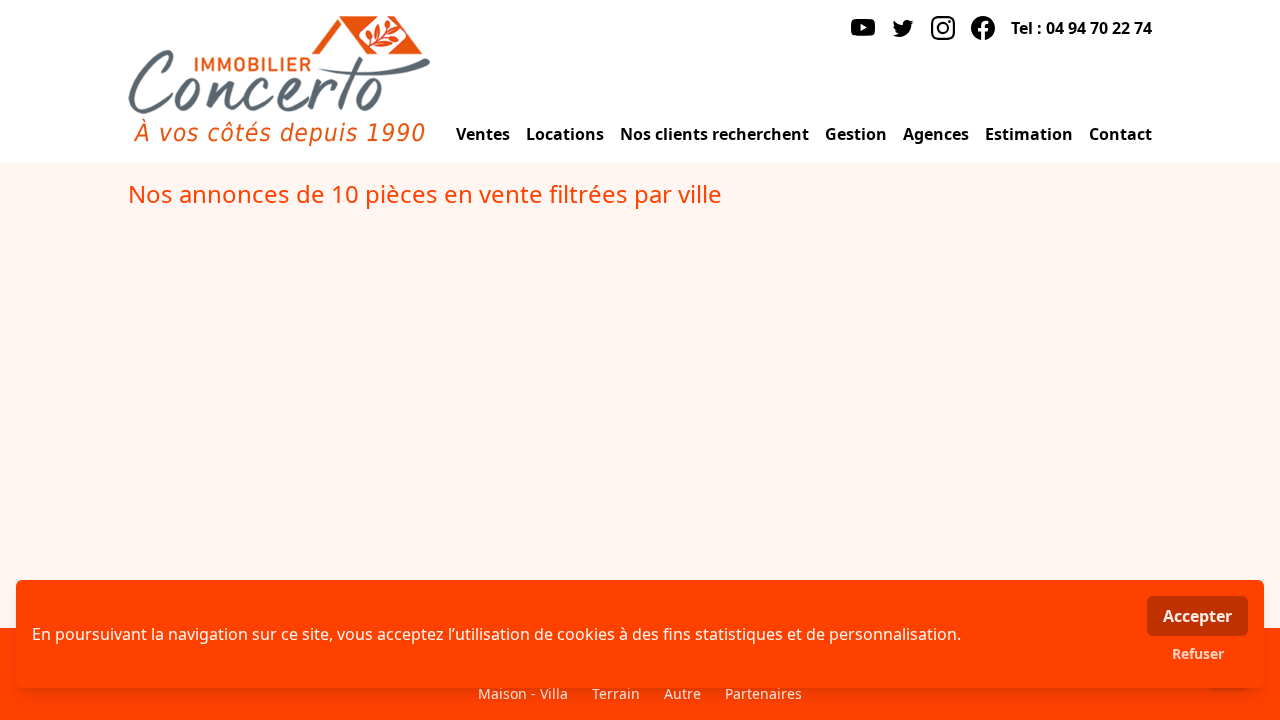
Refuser (1198, 653)
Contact (1120, 134)
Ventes (483, 134)
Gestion (856, 134)
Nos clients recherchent (714, 134)
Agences (936, 134)
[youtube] (863, 28)
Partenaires (763, 693)
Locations (565, 134)
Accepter (1197, 616)
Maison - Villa (523, 693)
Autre (682, 693)
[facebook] (983, 28)
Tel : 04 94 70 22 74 (1081, 28)
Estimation (1029, 134)
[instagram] (943, 28)
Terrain (616, 693)
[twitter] (903, 28)
